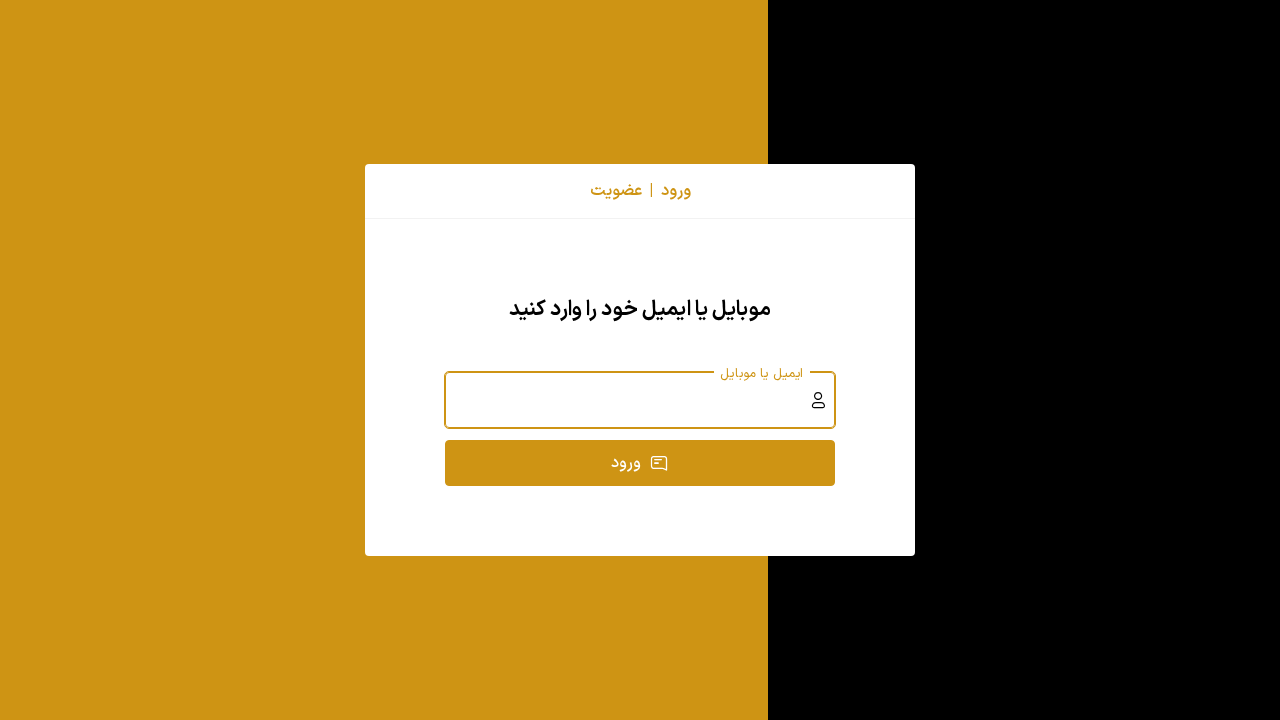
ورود (626, 463)
